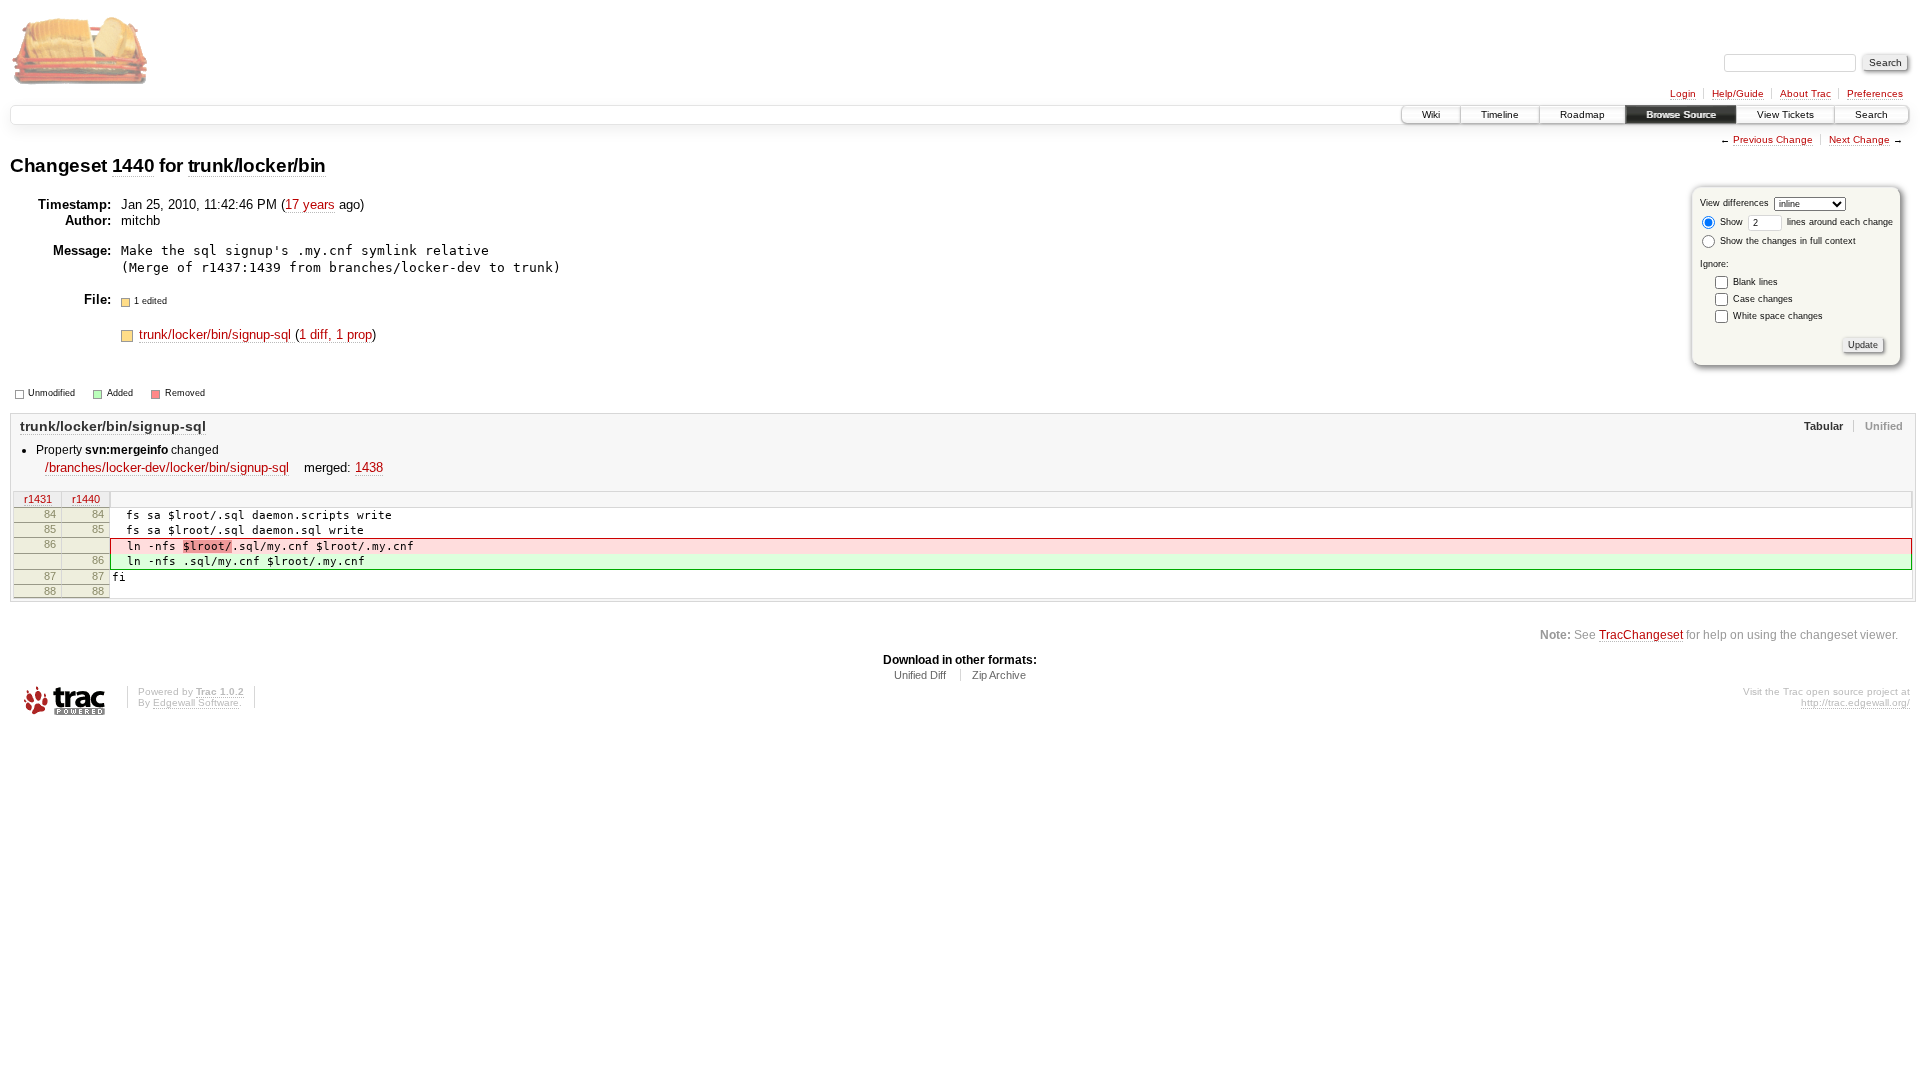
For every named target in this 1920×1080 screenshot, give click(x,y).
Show (1730, 222)
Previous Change (1773, 139)
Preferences (1875, 93)
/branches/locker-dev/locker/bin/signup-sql (167, 467)
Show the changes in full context (1786, 241)
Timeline (1500, 114)
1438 (369, 467)
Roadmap (1582, 114)
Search (1871, 114)
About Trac (1805, 93)
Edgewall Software (196, 702)
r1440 (86, 499)
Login (1683, 93)
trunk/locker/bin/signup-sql (217, 334)
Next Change (1859, 139)
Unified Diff (920, 675)
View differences (1734, 203)
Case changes (1763, 299)
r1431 (38, 499)
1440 (133, 165)
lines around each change (1838, 222)
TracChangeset (1641, 634)
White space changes (1778, 316)
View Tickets (1785, 114)
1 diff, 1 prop (335, 334)
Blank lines (1755, 282)
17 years (310, 204)
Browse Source (1681, 114)
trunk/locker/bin (257, 165)
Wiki (1431, 114)
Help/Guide (1738, 93)
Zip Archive (999, 675)
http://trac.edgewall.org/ (1855, 702)
